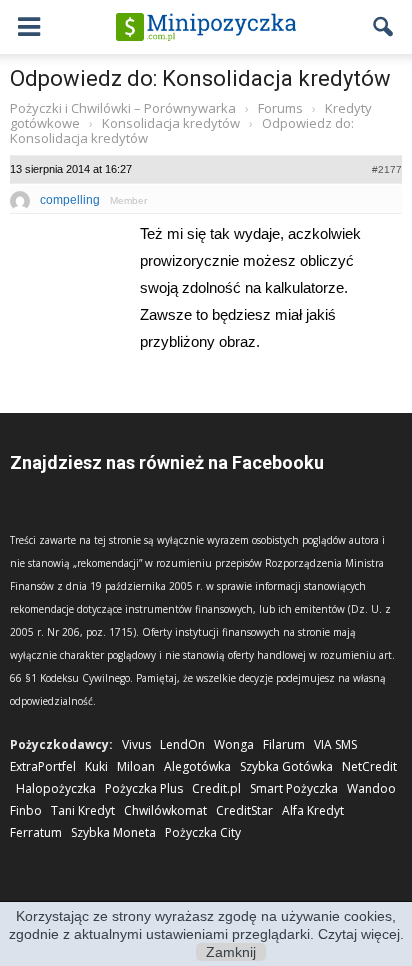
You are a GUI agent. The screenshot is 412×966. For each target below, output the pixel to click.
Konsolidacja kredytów (171, 123)
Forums (280, 108)
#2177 (387, 169)
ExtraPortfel (43, 766)
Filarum (284, 744)
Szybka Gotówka (286, 766)
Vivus (136, 744)
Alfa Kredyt (313, 810)
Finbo (26, 810)
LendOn (182, 744)
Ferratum (36, 832)
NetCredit (369, 766)
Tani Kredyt (83, 810)
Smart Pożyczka (294, 788)
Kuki (96, 766)
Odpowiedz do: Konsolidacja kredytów (200, 78)
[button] (384, 27)
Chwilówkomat (165, 810)
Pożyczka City (203, 832)
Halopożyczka (56, 788)
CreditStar (244, 810)
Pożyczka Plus (144, 788)
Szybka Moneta (113, 832)
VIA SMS (335, 744)
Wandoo (371, 788)
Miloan (136, 766)
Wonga (234, 744)
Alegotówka (197, 766)
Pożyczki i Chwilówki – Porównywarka (123, 108)
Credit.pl (216, 788)
